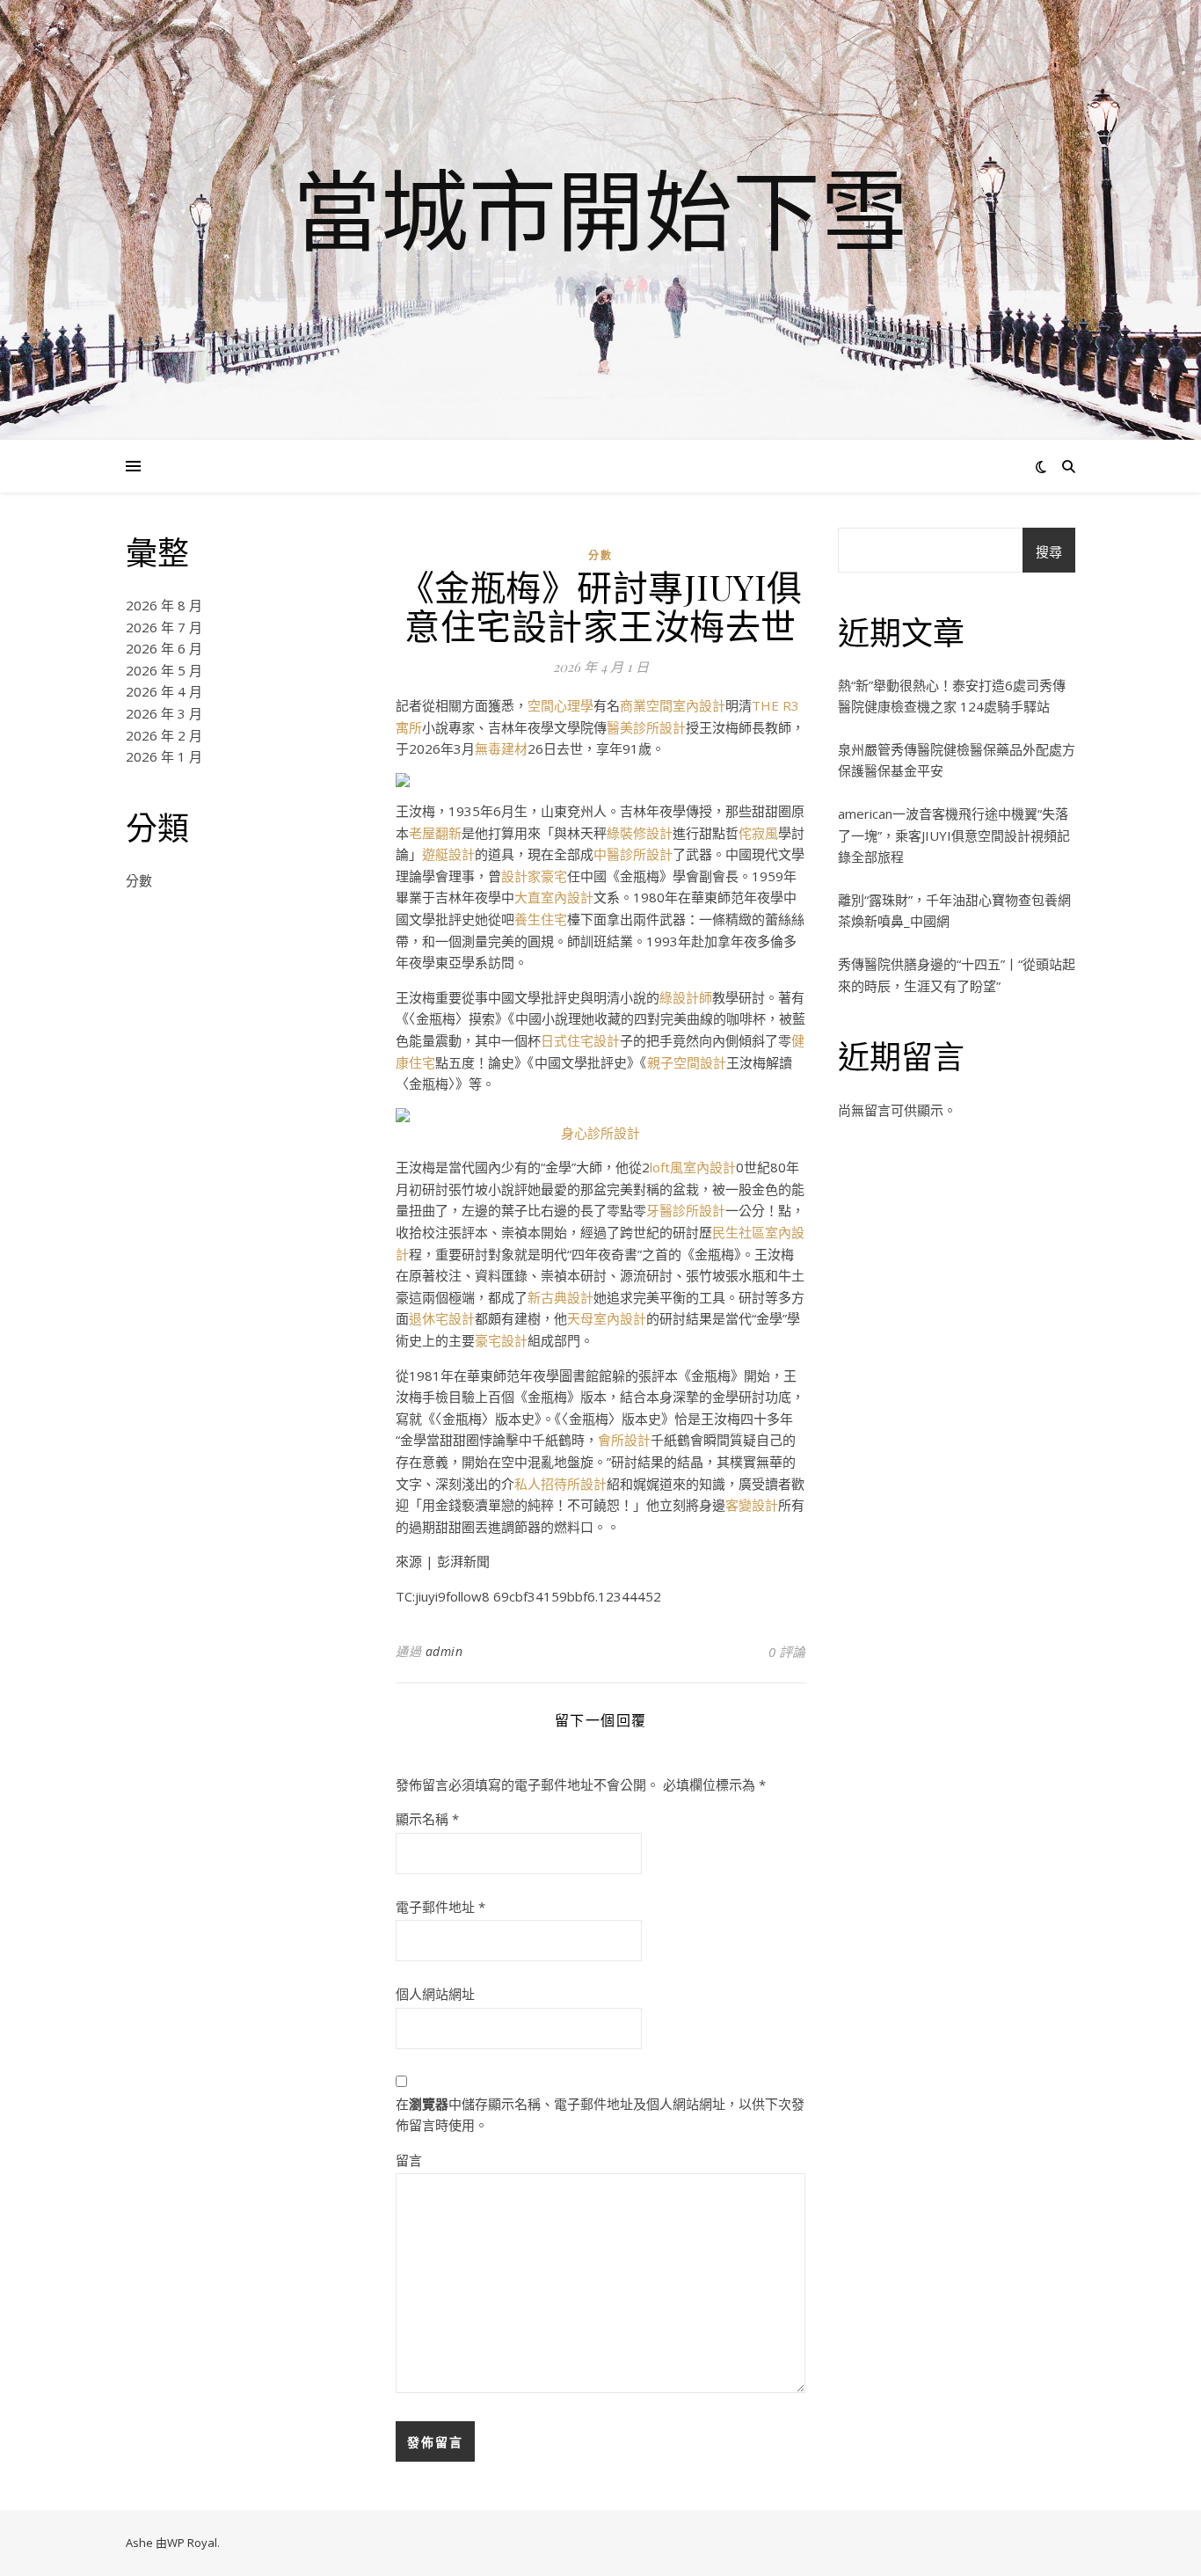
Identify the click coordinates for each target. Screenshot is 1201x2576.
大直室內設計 (554, 897)
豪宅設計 (501, 1340)
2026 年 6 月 (164, 648)
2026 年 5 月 (164, 670)
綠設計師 (686, 997)
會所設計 (624, 1440)
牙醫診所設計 (686, 1210)
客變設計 (752, 1505)
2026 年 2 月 (164, 735)
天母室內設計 (607, 1318)
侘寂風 (758, 833)
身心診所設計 (600, 1133)
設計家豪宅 (534, 876)
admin (444, 1651)
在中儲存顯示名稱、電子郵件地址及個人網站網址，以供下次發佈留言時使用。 (600, 2115)
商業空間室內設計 (673, 705)
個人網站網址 (435, 1994)
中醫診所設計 (633, 854)
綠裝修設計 (640, 833)
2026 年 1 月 (164, 756)
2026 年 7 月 (164, 627)
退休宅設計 (442, 1318)
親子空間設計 (687, 1062)
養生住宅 (541, 919)
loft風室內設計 (693, 1167)
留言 (409, 2160)
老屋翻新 (435, 833)
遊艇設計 (448, 854)
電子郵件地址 (440, 1907)
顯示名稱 (427, 1819)
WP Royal (192, 2543)
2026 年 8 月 (164, 605)
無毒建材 (501, 748)
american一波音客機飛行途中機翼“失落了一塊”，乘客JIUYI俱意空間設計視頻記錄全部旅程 (954, 835)
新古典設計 (560, 1297)
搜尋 (1049, 551)
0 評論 (787, 1652)
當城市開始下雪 (600, 209)
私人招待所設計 (560, 1484)
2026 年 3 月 (164, 713)
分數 (139, 880)
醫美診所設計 (646, 727)
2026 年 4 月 (164, 691)
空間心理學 (560, 705)
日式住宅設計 (580, 1040)
